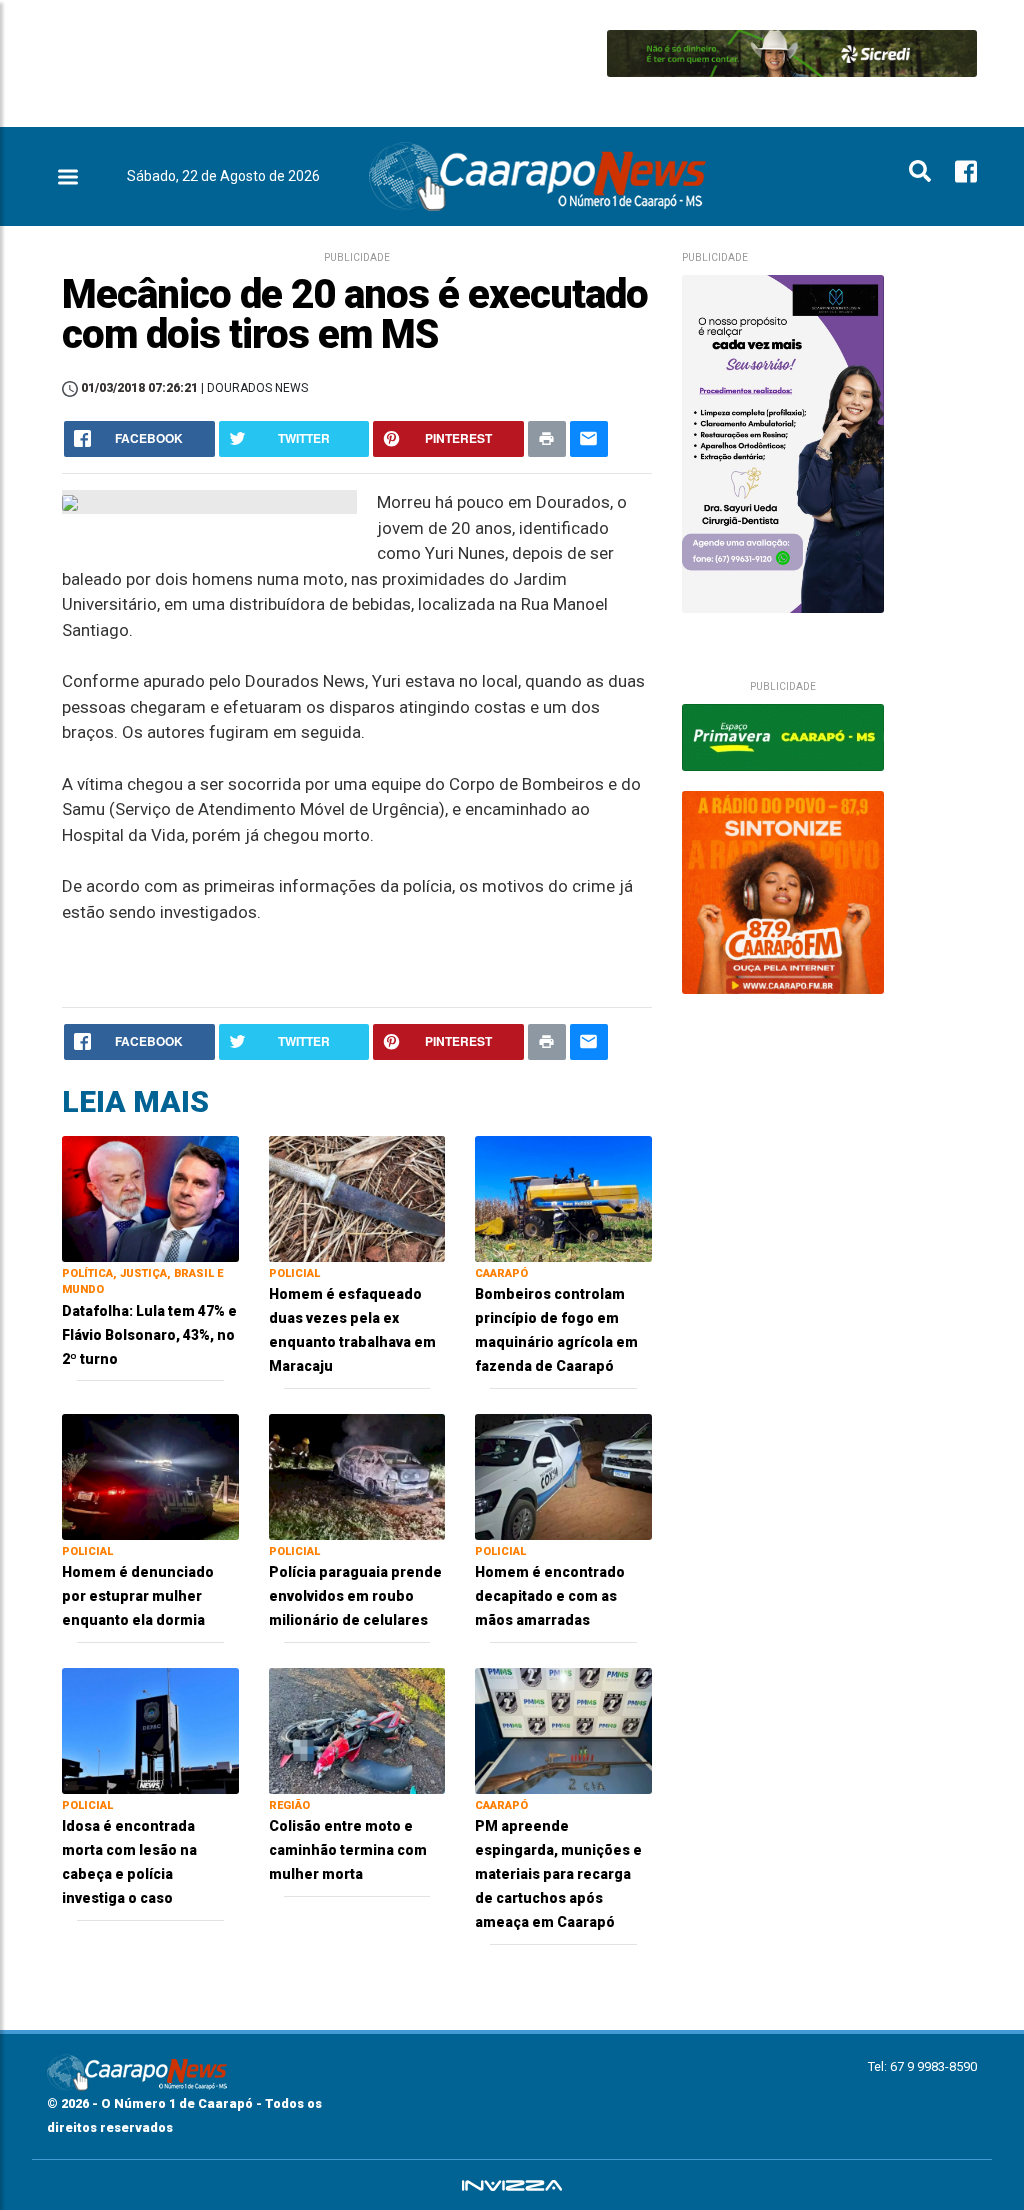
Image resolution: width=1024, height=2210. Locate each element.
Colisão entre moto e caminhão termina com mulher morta (348, 1850)
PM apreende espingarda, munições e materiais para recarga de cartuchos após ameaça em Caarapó (558, 1874)
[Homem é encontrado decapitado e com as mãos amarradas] (563, 1475)
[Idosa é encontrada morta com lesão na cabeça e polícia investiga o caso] (150, 1729)
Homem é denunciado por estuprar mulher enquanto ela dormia (138, 1596)
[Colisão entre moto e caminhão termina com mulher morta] (357, 1729)
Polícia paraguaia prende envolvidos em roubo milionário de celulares (355, 1596)
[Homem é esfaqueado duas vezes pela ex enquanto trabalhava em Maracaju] (357, 1197)
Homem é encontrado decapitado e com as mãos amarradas (550, 1596)
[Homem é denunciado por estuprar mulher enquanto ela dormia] (150, 1475)
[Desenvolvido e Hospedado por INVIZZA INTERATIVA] (512, 2185)
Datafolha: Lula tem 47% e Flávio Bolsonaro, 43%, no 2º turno (149, 1335)
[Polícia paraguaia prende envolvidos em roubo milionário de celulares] (357, 1475)
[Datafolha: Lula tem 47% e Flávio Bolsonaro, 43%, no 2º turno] (150, 1197)
